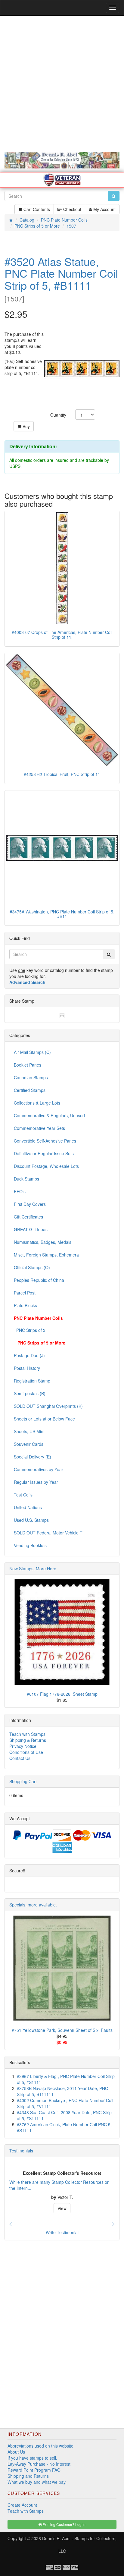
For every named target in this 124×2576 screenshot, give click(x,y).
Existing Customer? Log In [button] (64, 2524)
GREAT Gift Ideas (31, 1229)
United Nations (28, 1507)
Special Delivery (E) (33, 1457)
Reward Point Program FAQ (34, 2470)
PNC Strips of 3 (30, 1330)
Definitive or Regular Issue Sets (44, 1153)
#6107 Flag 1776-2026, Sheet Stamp (62, 1694)
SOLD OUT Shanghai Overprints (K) (48, 1406)
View (62, 2208)
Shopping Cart (23, 1781)
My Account (104, 209)
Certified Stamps (30, 1090)
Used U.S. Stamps (31, 1520)
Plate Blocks (25, 1305)
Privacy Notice (23, 1746)
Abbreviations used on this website (40, 2446)
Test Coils (23, 1495)
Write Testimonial (62, 2232)
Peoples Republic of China (39, 1280)
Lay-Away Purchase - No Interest (39, 2464)
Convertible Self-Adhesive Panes (45, 1141)
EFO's (20, 1191)
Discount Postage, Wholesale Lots (46, 1166)
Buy (26, 426)
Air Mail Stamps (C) (32, 1052)
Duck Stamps (26, 1179)
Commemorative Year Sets (39, 1128)
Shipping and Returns (28, 2476)
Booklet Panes (28, 1065)
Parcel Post (25, 1293)
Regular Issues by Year (36, 1482)
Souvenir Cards (29, 1444)
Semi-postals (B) (30, 1393)
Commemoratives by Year (39, 1469)
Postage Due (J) (29, 1355)
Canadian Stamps (31, 1077)
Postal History (27, 1368)
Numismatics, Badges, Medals (43, 1242)
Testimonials (21, 2151)
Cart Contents (36, 209)
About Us (16, 2452)
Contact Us (20, 1758)
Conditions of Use (26, 1752)
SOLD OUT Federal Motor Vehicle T (48, 1533)
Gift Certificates (28, 1217)
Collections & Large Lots (37, 1103)
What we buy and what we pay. (37, 2482)
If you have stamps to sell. (32, 2458)
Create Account (22, 2505)
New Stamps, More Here (33, 1569)
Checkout (72, 209)
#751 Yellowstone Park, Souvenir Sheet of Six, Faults (62, 2030)
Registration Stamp (32, 1381)
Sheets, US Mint (29, 1431)
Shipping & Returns (28, 1740)
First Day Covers (30, 1204)
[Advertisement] (62, 84)
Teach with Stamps (27, 1734)
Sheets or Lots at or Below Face (44, 1419)
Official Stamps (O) (32, 1267)
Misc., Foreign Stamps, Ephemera (46, 1255)
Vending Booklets (30, 1545)
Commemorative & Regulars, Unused (49, 1115)
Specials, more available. (33, 1905)
